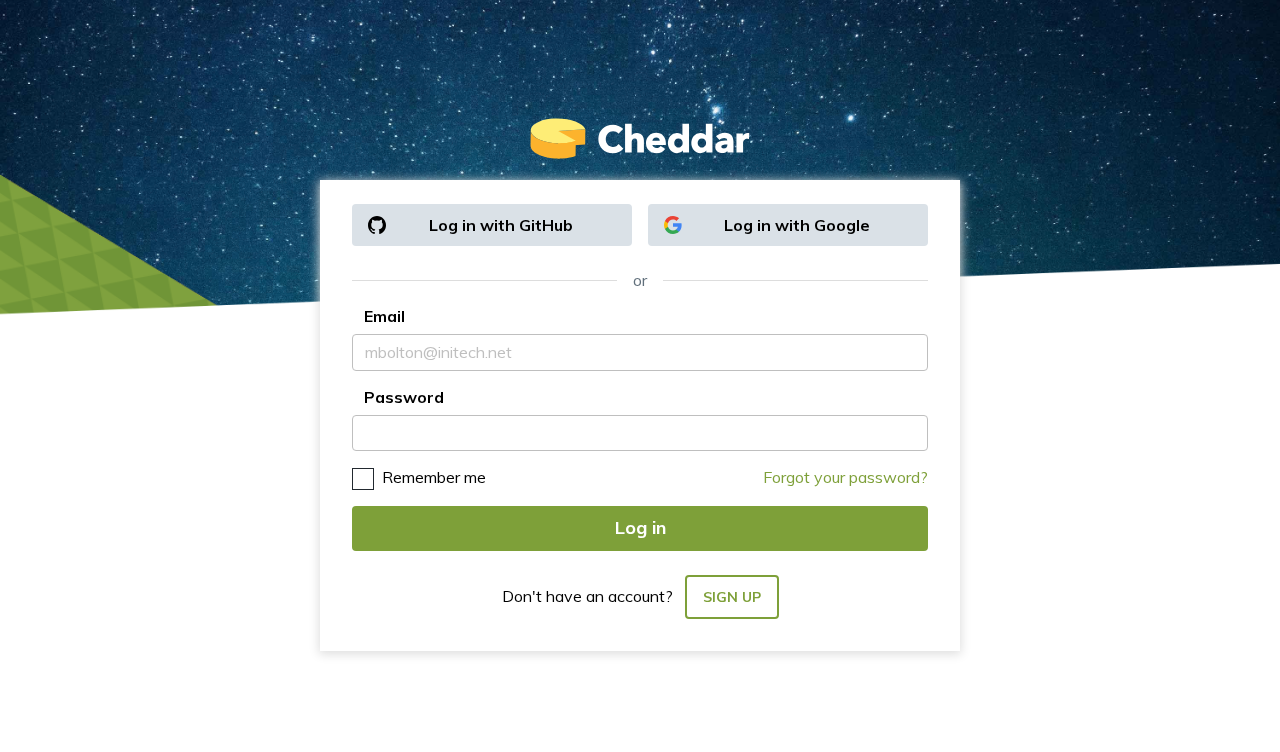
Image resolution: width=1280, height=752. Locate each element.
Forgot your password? (845, 477)
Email (384, 316)
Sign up (732, 597)
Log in (640, 527)
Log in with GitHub (501, 225)
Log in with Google (797, 225)
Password (404, 397)
